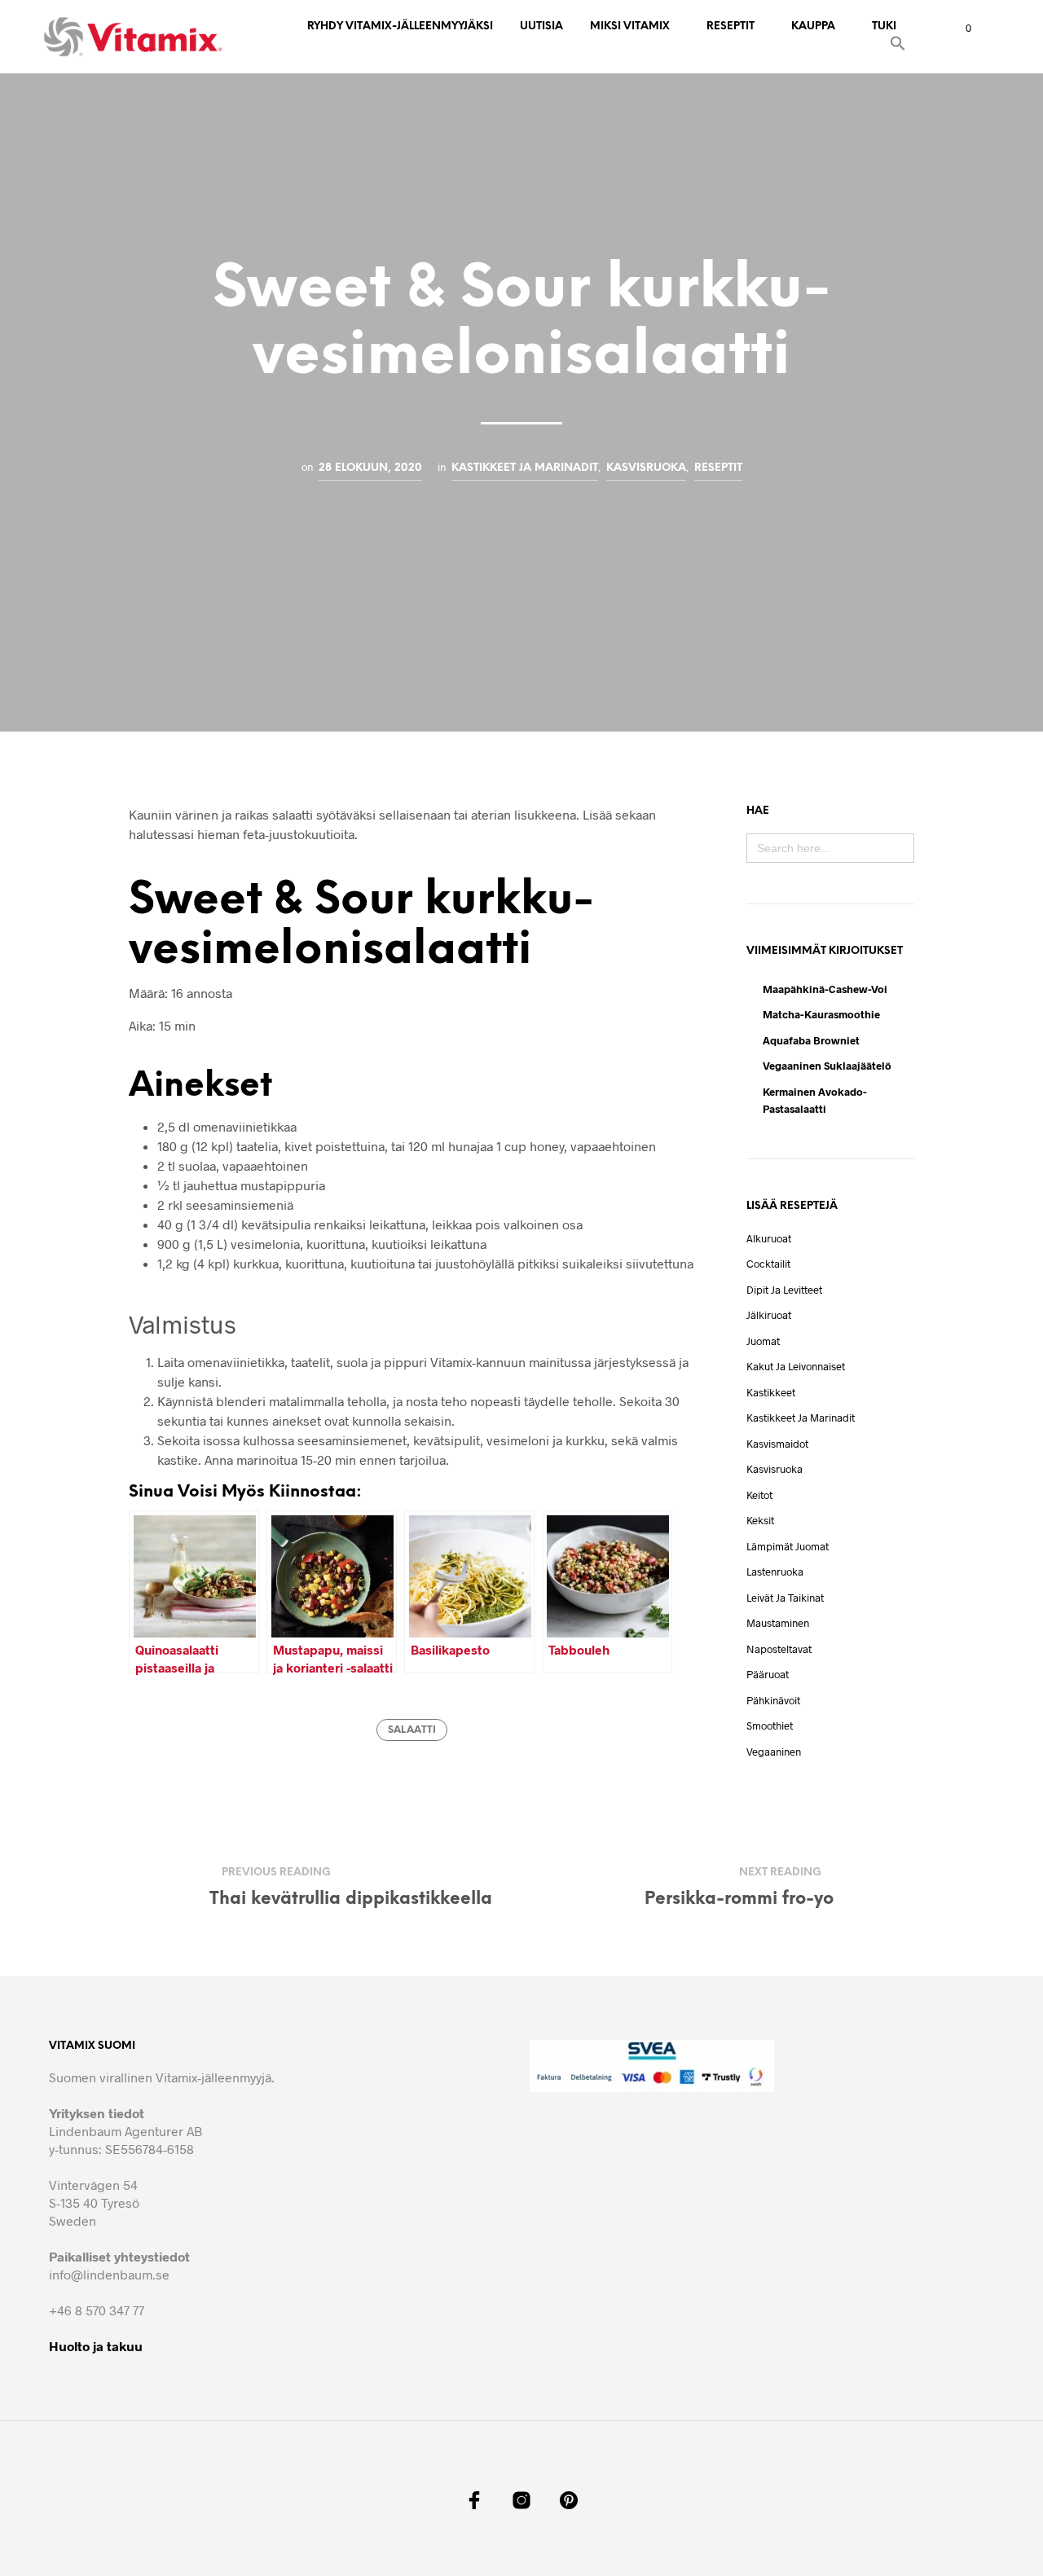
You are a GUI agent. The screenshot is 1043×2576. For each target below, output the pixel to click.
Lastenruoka (775, 1572)
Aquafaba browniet (811, 1040)
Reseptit (731, 26)
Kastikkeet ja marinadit (525, 468)
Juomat (763, 1341)
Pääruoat (768, 1674)
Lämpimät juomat (788, 1546)
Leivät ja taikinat (785, 1598)
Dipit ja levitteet (784, 1290)
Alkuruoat (769, 1238)
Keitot (759, 1495)
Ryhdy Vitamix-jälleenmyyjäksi (400, 26)
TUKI (884, 26)
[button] (898, 46)
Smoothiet (770, 1725)
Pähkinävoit (773, 1700)
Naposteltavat (779, 1649)
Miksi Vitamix (630, 26)
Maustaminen (778, 1623)
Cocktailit (768, 1264)
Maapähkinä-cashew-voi (825, 989)
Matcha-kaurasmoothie (821, 1014)
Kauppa (813, 26)
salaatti (412, 1730)
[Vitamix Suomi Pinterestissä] (569, 2500)
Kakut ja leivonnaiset (796, 1366)
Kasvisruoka (646, 468)
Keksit (760, 1520)
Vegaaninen (774, 1752)
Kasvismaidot (777, 1444)
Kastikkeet (771, 1392)
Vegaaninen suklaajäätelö (827, 1066)
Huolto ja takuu (96, 2346)
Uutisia (541, 26)
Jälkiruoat (769, 1315)
